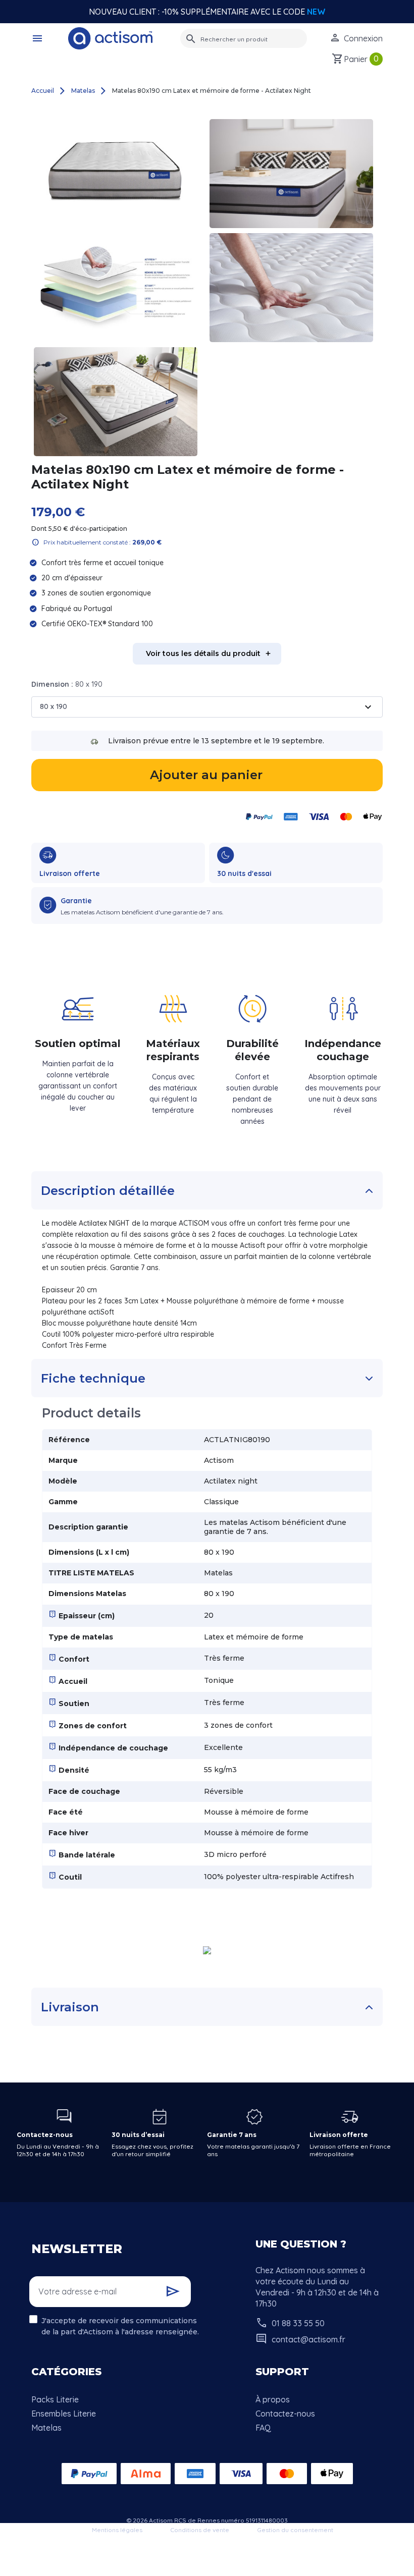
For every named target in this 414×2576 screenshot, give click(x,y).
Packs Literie (55, 2399)
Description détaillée (108, 1191)
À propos (273, 2399)
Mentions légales (117, 2530)
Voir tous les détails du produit (203, 653)
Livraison (70, 2007)
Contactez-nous (285, 2414)
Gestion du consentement (295, 2530)
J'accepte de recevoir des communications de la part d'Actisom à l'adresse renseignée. (120, 2326)
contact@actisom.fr (308, 2339)
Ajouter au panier (206, 775)
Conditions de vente (200, 2530)
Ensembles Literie (64, 2414)
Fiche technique (93, 1378)
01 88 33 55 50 (298, 2323)
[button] (39, 38)
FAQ (263, 2428)
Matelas (46, 2428)
